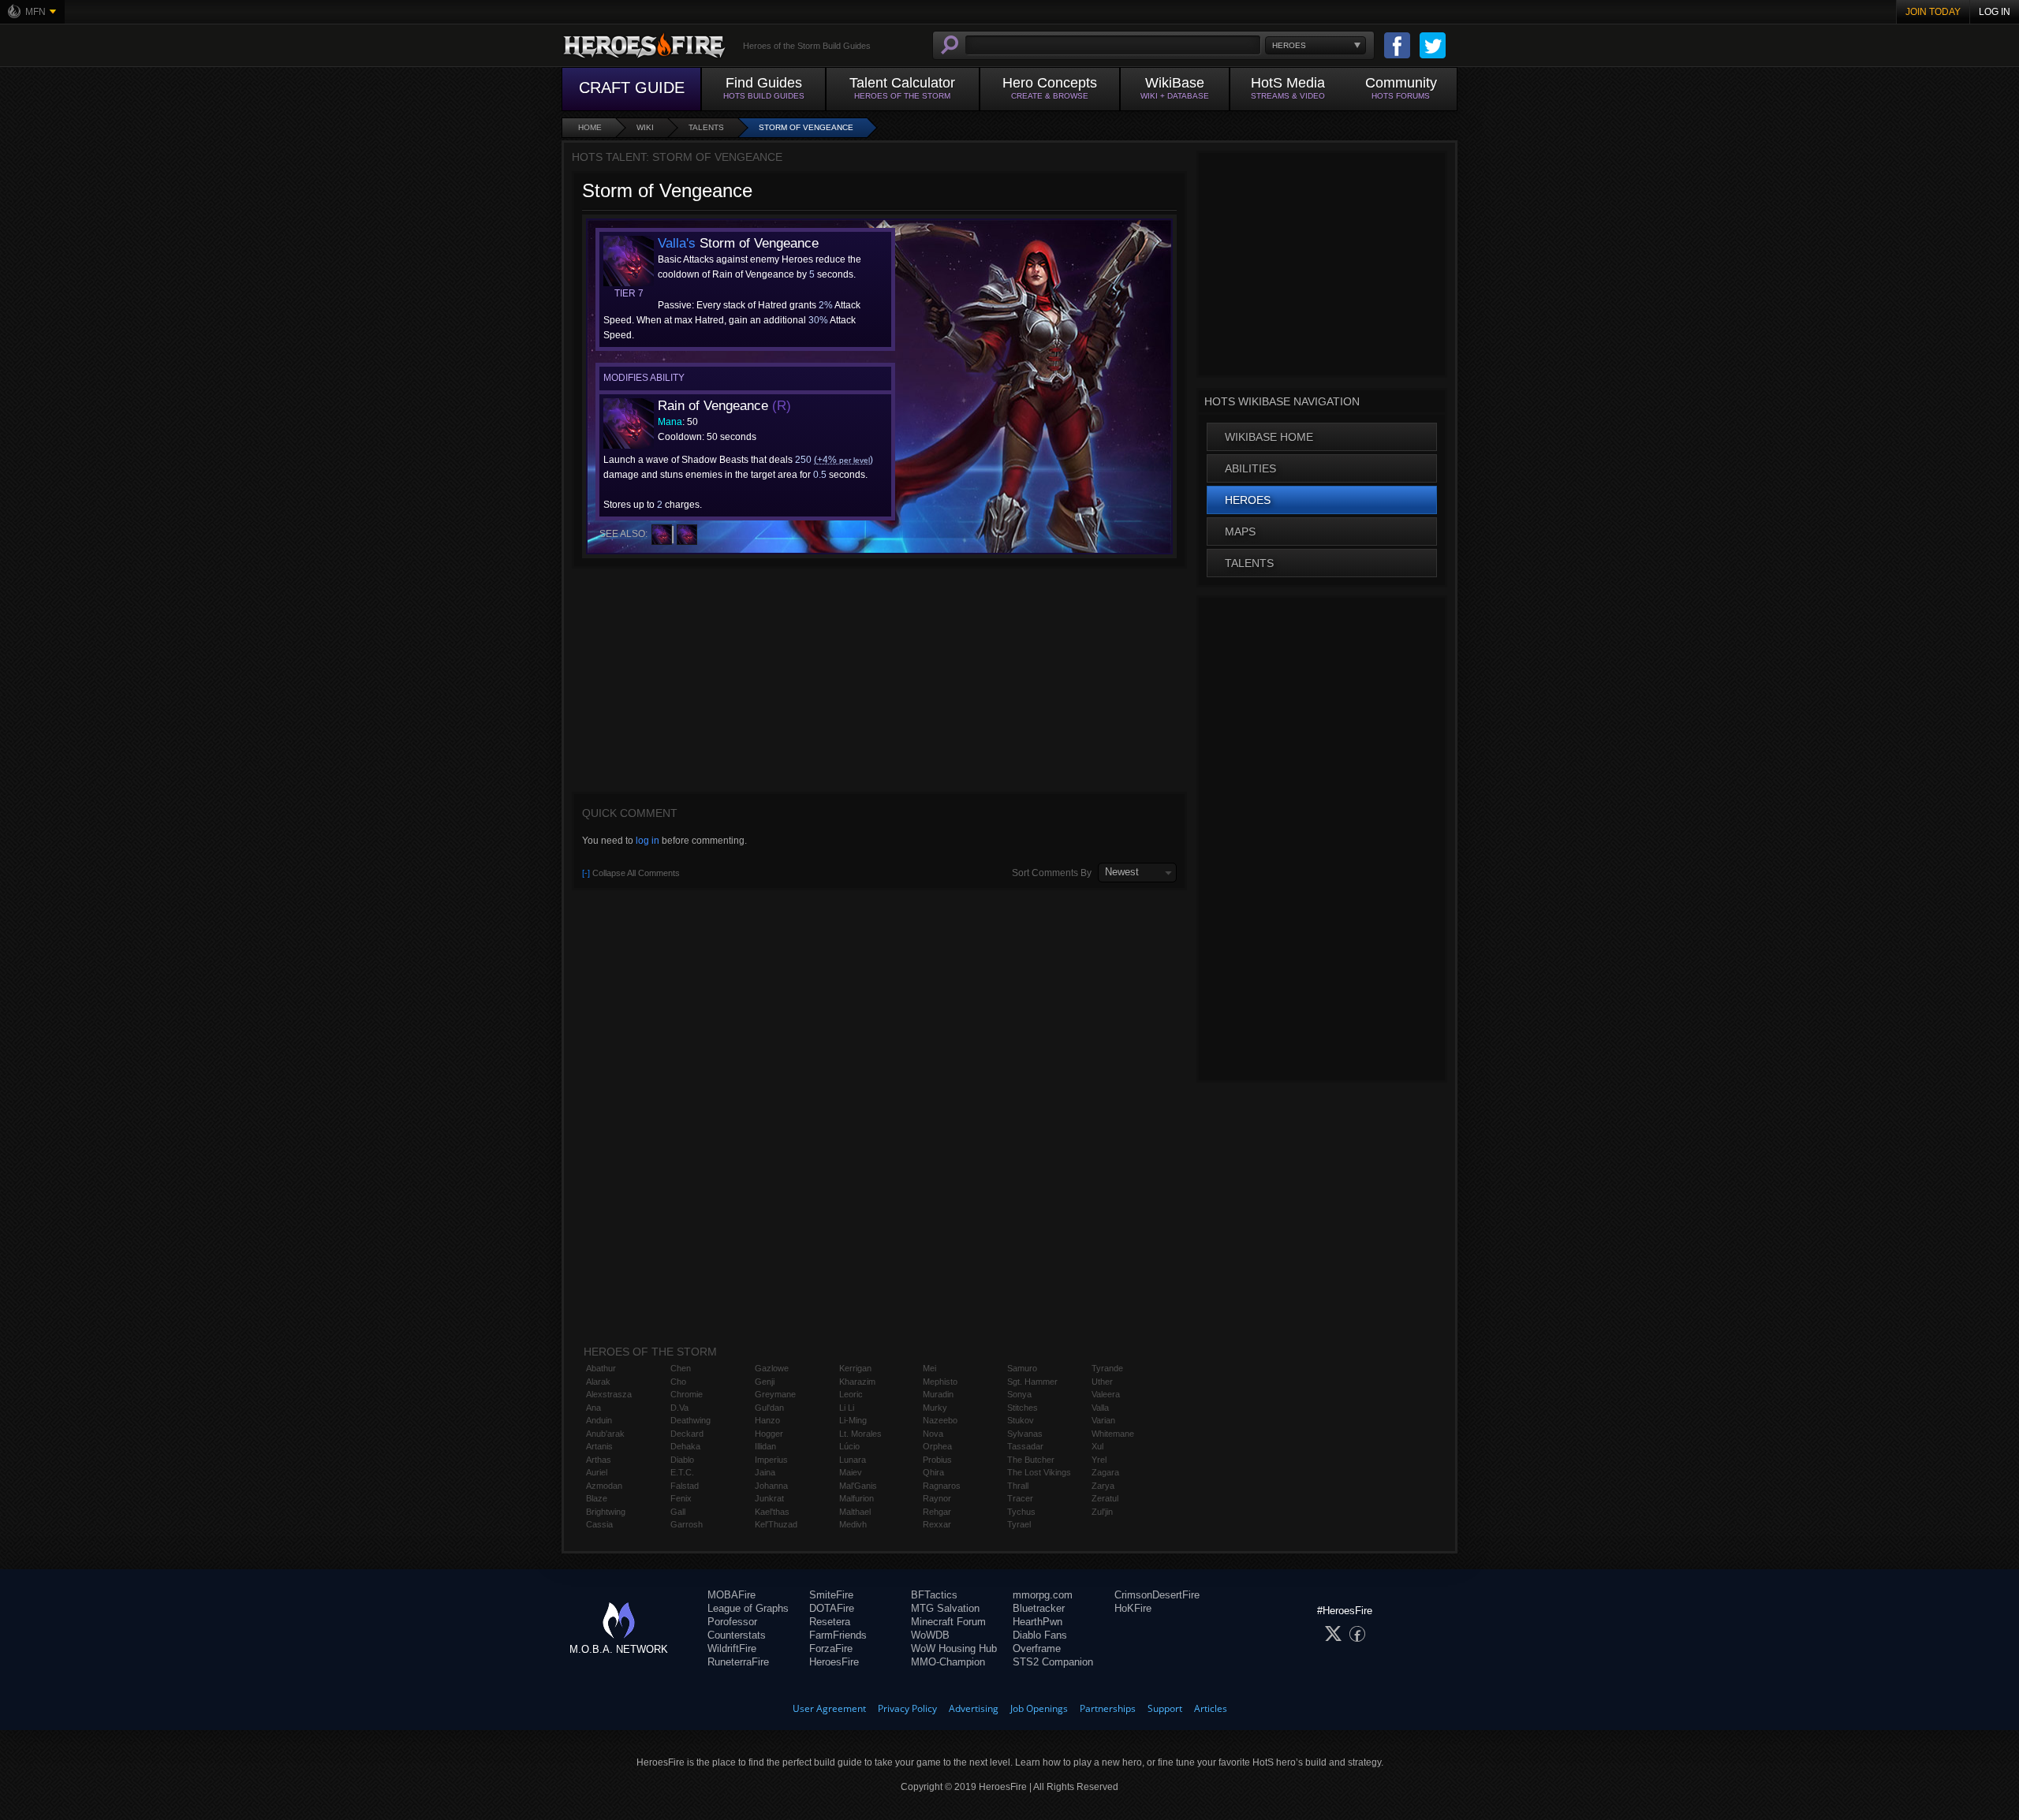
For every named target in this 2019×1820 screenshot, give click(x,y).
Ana (593, 1408)
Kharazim (857, 1382)
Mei (929, 1368)
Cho (678, 1382)
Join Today (1933, 12)
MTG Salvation (945, 1608)
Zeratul (1105, 1498)
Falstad (685, 1486)
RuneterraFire (738, 1662)
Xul (1097, 1446)
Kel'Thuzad (776, 1524)
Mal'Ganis (858, 1486)
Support (1165, 1708)
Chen (681, 1368)
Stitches (1023, 1408)
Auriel (597, 1472)
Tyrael (1019, 1524)
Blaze (597, 1498)
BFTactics (934, 1595)
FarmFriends (838, 1635)
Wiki (645, 127)
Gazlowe (772, 1368)
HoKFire (1133, 1608)
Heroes (1248, 500)
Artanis (599, 1446)
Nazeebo (940, 1420)
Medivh (853, 1524)
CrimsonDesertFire (1157, 1595)
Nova (933, 1434)
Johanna (771, 1486)
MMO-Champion (948, 1662)
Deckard (687, 1434)
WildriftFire (732, 1648)
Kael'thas (772, 1512)
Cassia (599, 1524)
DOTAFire (832, 1608)
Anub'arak (605, 1434)
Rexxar (937, 1524)
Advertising (974, 1708)
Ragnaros (942, 1486)
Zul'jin (1102, 1512)
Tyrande (1107, 1368)
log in (647, 841)
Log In (1995, 12)
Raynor (937, 1498)
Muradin (938, 1394)
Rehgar (937, 1512)
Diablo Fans (1040, 1635)
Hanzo (767, 1420)
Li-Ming (853, 1420)
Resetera (830, 1622)
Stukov (1021, 1420)
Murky (935, 1408)
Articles (1211, 1708)
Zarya (1103, 1486)
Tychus (1021, 1512)
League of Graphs (748, 1608)
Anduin (599, 1420)
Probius (937, 1460)
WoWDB (930, 1635)
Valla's (677, 243)
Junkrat (769, 1498)
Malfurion (856, 1498)
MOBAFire (731, 1595)
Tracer (1020, 1498)
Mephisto (940, 1382)
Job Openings (1039, 1708)
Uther (1102, 1382)
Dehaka (685, 1446)
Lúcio (849, 1446)
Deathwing (690, 1420)
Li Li (847, 1408)
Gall (678, 1512)
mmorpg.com (1043, 1595)
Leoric (851, 1394)
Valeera (1106, 1394)
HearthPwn (1037, 1622)
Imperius (771, 1460)
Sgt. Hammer (1032, 1382)
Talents (706, 127)
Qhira (933, 1472)
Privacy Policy (907, 1708)
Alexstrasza (609, 1394)
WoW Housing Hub (954, 1648)
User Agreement (829, 1708)
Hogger (769, 1434)
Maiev (851, 1472)
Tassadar (1025, 1446)
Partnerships (1108, 1708)
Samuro (1022, 1368)
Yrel (1099, 1460)
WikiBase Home (1269, 437)
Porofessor (732, 1622)
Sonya (1019, 1394)
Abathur (601, 1368)
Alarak (598, 1382)
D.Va (679, 1408)
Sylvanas (1025, 1434)
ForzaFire (831, 1648)
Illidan (765, 1446)
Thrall (1018, 1486)
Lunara (853, 1460)
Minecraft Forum (948, 1622)
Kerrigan (855, 1368)
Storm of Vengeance (806, 127)
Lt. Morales (860, 1434)
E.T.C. (682, 1472)
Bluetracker (1039, 1608)
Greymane (775, 1394)
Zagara (1105, 1472)
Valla (1100, 1408)
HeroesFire (834, 1662)
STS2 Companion (1053, 1662)
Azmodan (604, 1486)
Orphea (937, 1446)
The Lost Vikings (1039, 1472)
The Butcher (1031, 1460)
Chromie (687, 1394)
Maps (1240, 531)
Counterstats (737, 1635)
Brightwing (606, 1512)
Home (590, 127)
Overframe (1037, 1648)
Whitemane (1113, 1434)
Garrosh (687, 1524)
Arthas (599, 1460)
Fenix (681, 1498)
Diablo (682, 1460)
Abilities (1250, 468)
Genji (765, 1382)
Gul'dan (769, 1408)
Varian (1103, 1420)
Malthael (855, 1512)
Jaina (765, 1472)
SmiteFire (831, 1595)
